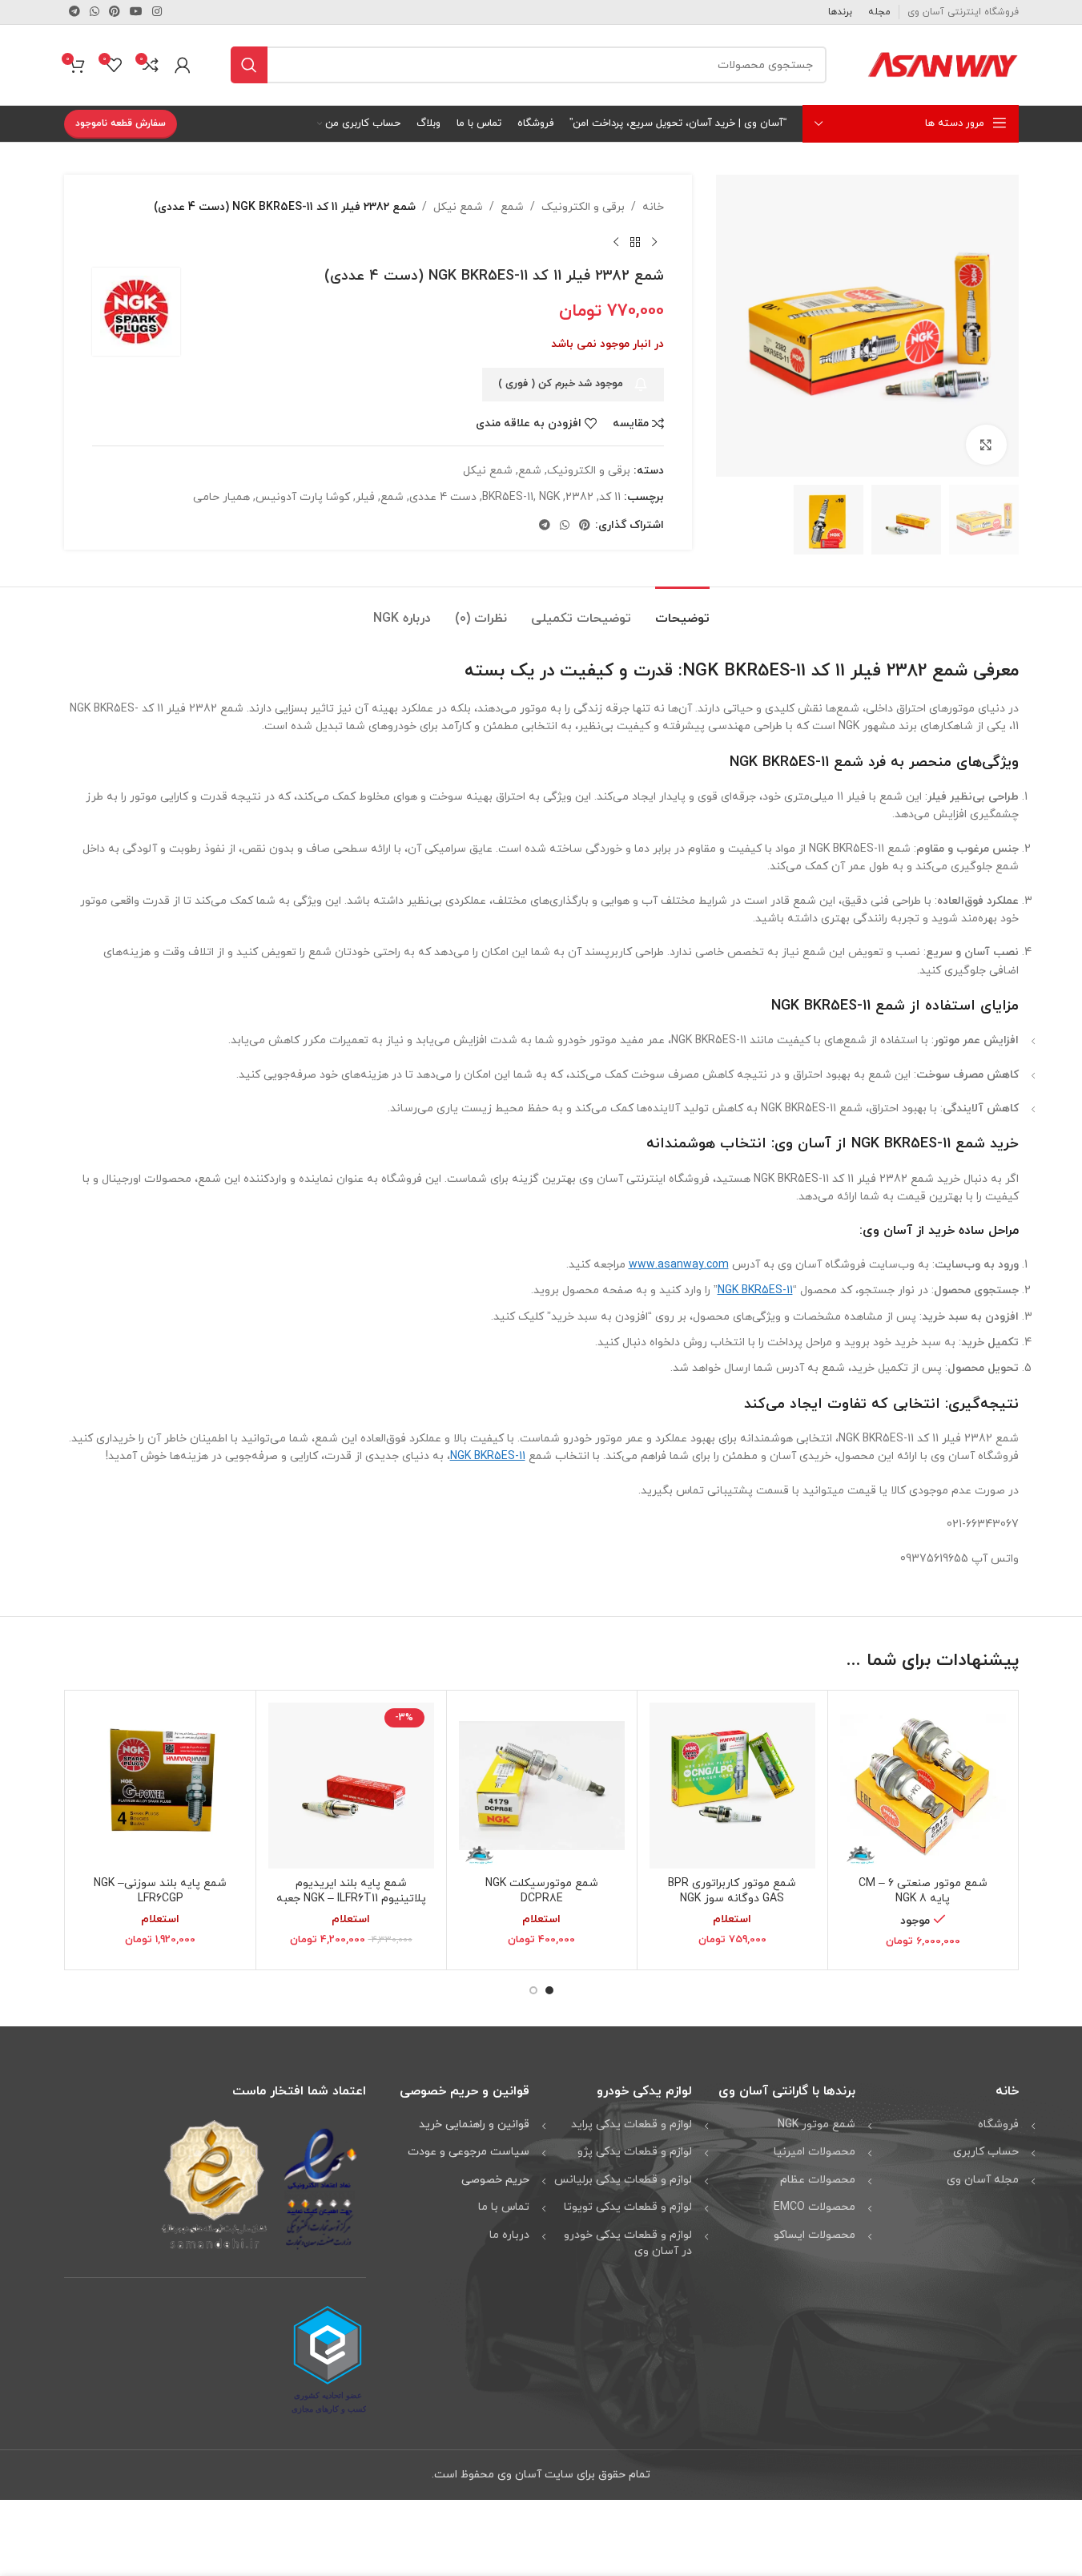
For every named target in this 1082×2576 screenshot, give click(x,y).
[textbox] (541, 1063)
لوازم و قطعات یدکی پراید (632, 2124)
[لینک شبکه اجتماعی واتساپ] (95, 12)
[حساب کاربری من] (183, 65)
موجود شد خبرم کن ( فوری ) (561, 384)
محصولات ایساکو (815, 2235)
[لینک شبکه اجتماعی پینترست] (115, 12)
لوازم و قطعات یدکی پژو (635, 2152)
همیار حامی (221, 497)
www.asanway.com (679, 1265)
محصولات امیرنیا (815, 2152)
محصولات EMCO (815, 2207)
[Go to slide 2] (533, 1990)
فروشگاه (998, 2124)
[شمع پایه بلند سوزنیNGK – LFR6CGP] (161, 1786)
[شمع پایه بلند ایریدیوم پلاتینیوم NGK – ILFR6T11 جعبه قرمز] (351, 1786)
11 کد (610, 497)
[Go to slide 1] (549, 1990)
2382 (579, 497)
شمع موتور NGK (817, 2124)
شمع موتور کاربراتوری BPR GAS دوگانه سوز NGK (732, 1891)
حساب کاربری (986, 2152)
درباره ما (509, 2235)
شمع (512, 207)
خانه (653, 207)
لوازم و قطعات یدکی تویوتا (628, 2207)
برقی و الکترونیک (583, 207)
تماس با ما (504, 2207)
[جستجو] (249, 65)
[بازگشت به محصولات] (635, 242)
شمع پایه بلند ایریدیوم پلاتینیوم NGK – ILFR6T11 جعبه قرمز (351, 1899)
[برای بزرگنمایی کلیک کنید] (986, 445)
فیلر (365, 497)
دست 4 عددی (443, 497)
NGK (549, 497)
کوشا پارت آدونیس (303, 497)
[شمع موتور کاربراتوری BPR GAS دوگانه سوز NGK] (732, 1786)
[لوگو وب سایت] (943, 64)
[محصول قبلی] (654, 242)
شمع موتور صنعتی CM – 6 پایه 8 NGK (923, 1891)
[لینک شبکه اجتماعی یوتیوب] (136, 12)
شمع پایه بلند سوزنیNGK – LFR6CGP (160, 1891)
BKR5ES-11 (508, 497)
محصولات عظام (818, 2180)
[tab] (682, 611)
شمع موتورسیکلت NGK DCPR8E (542, 1891)
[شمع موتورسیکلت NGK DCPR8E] (542, 1786)
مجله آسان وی (983, 2180)
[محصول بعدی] (616, 242)
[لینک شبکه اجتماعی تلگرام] (74, 12)
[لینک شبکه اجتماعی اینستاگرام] (157, 12)
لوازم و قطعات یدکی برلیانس (623, 2180)
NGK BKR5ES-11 (821, 1006)
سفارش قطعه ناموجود (121, 123)
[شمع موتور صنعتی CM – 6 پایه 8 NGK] (923, 1786)
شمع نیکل (458, 207)
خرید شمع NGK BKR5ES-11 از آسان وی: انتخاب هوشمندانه (833, 1144)
